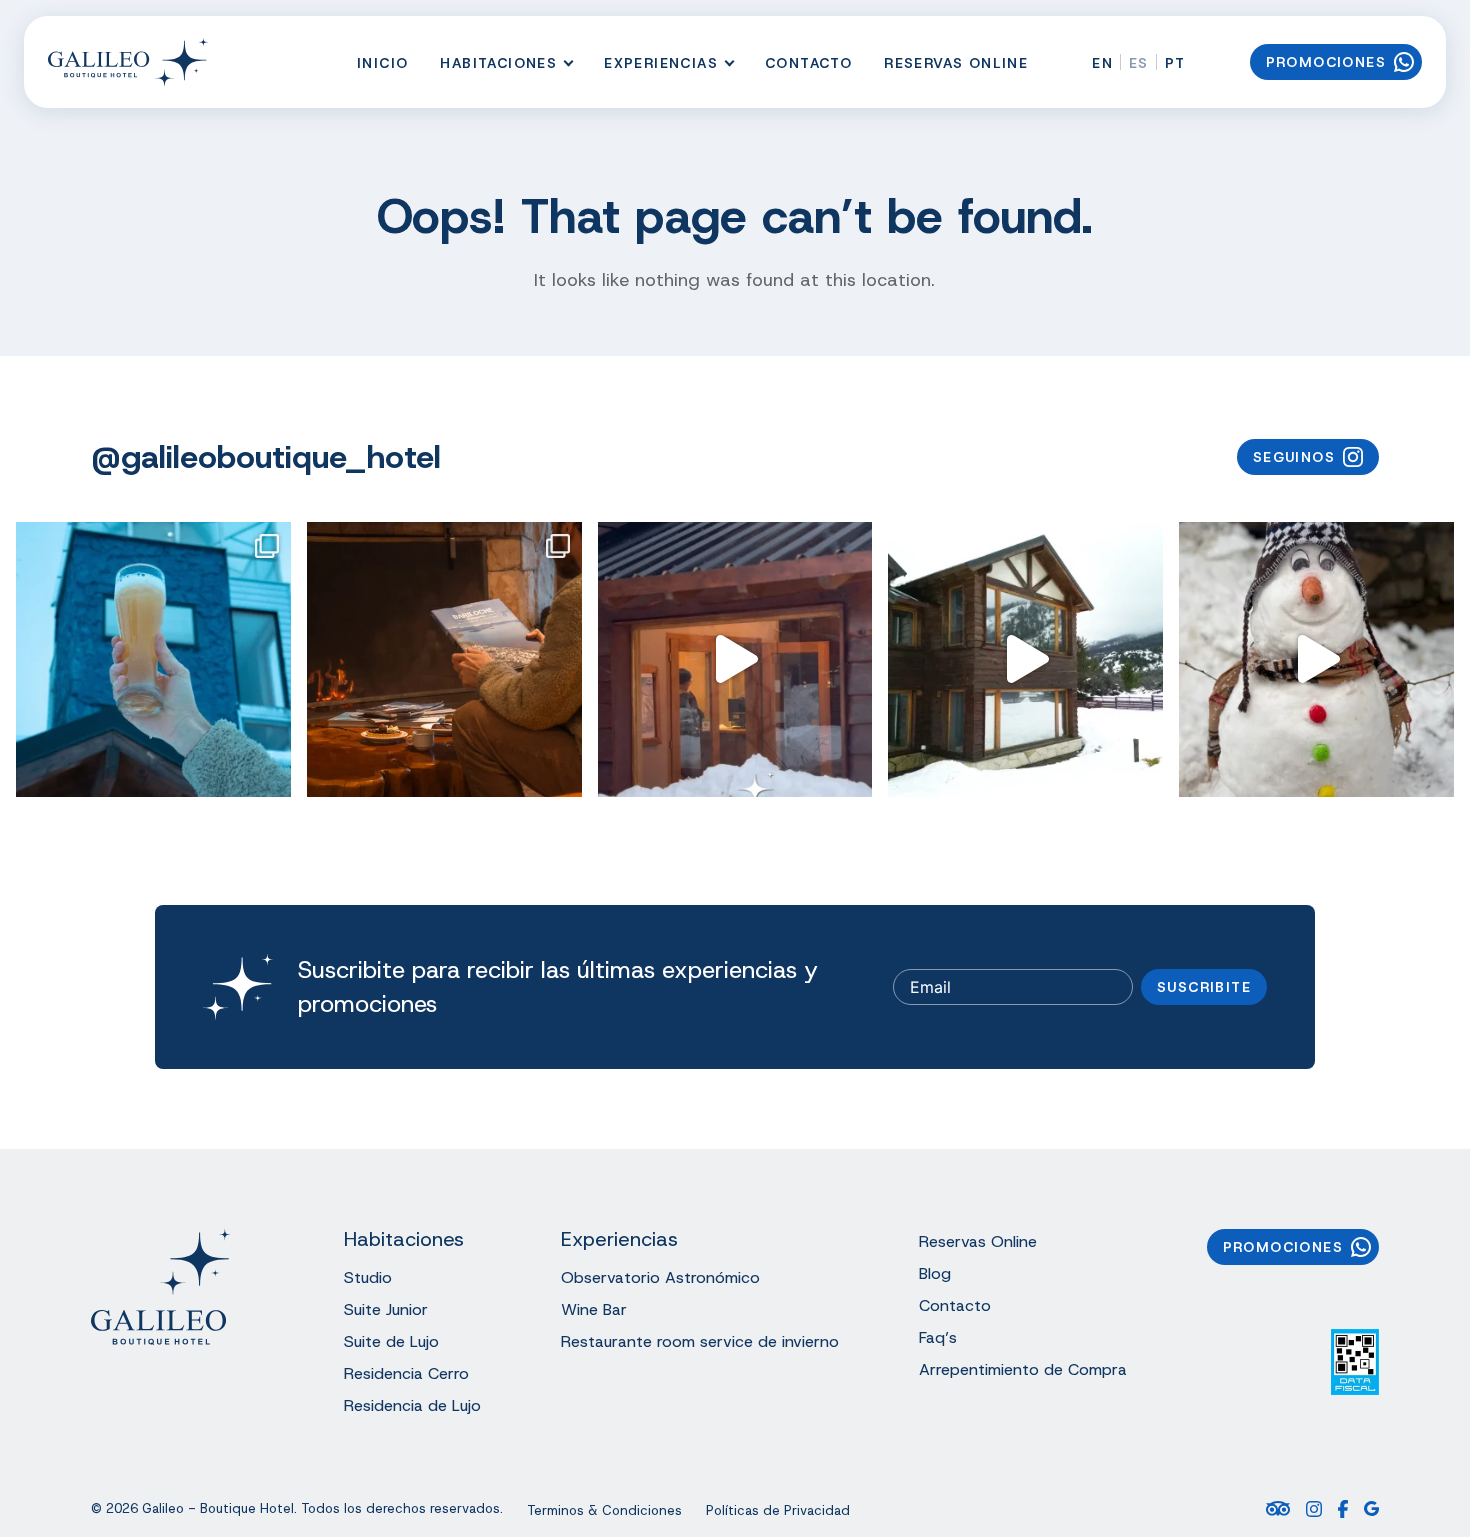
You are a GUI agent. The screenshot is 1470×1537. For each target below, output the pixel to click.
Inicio (382, 63)
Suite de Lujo (391, 1341)
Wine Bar (594, 1309)
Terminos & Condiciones (604, 1511)
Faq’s (938, 1337)
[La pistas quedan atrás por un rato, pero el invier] (153, 659)
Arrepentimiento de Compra (1023, 1369)
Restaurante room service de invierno (700, 1341)
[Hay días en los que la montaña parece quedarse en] (1025, 659)
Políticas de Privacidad (778, 1511)
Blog (935, 1273)
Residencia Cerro (406, 1373)
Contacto (808, 63)
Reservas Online (956, 63)
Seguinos (1294, 457)
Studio (368, 1277)
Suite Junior (386, 1309)
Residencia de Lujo (412, 1405)
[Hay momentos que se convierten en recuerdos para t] (1316, 659)
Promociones (1326, 62)
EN (1102, 63)
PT (1175, 63)
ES (1139, 63)
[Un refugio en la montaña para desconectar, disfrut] (444, 659)
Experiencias (661, 63)
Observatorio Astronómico (660, 1277)
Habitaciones (498, 63)
